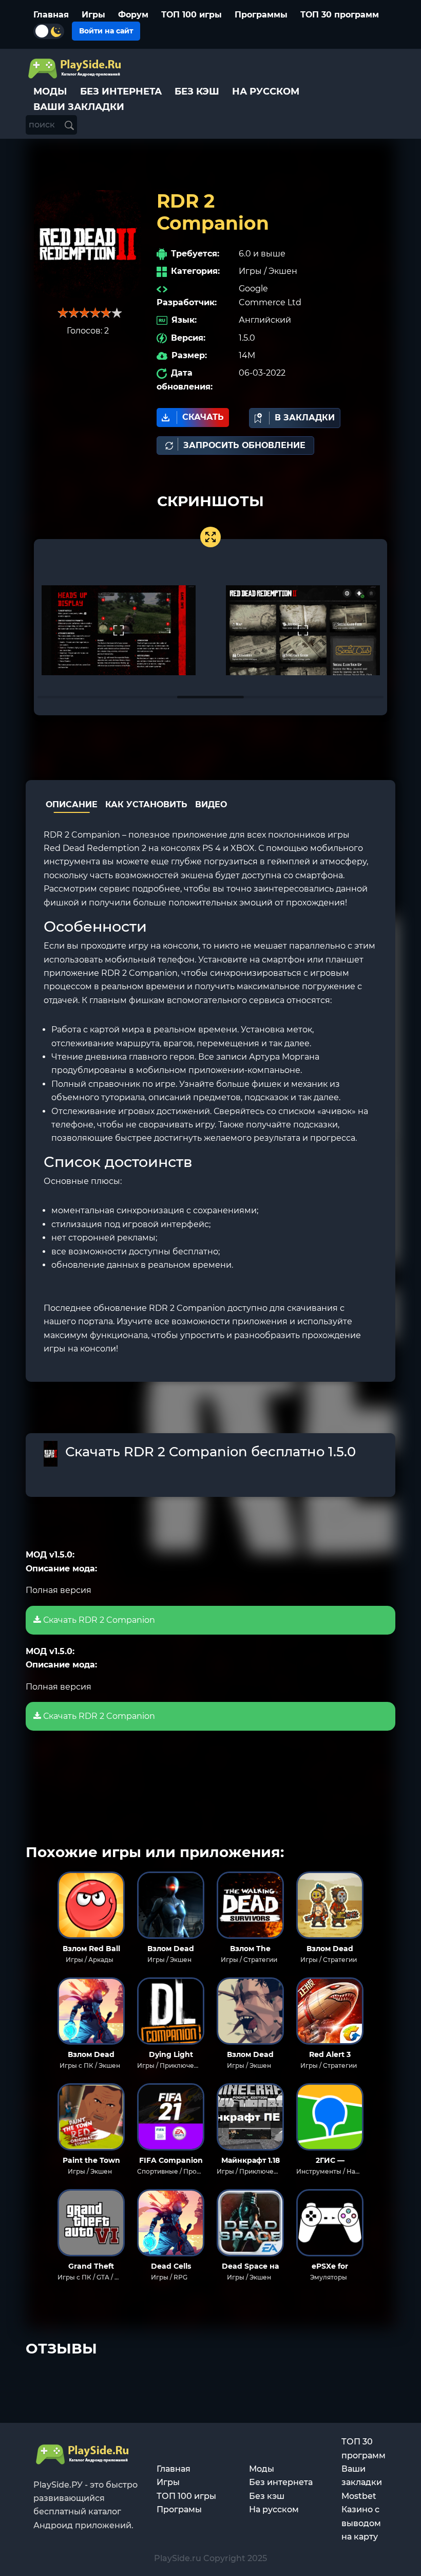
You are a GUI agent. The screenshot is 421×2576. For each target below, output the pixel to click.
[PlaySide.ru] (76, 69)
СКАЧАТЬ (203, 417)
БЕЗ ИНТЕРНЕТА (121, 91)
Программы (261, 15)
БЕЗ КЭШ (197, 91)
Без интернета (281, 2482)
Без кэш (267, 2496)
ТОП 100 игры (192, 15)
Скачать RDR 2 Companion (98, 1620)
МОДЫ (50, 91)
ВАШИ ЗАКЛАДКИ (79, 107)
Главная (51, 15)
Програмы (179, 2509)
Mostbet (359, 2496)
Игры (93, 15)
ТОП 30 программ (340, 15)
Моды (262, 2469)
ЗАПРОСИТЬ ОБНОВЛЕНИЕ (244, 445)
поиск (43, 125)
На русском (274, 2509)
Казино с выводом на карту (361, 2523)
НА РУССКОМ (266, 91)
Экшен (283, 271)
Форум (133, 15)
